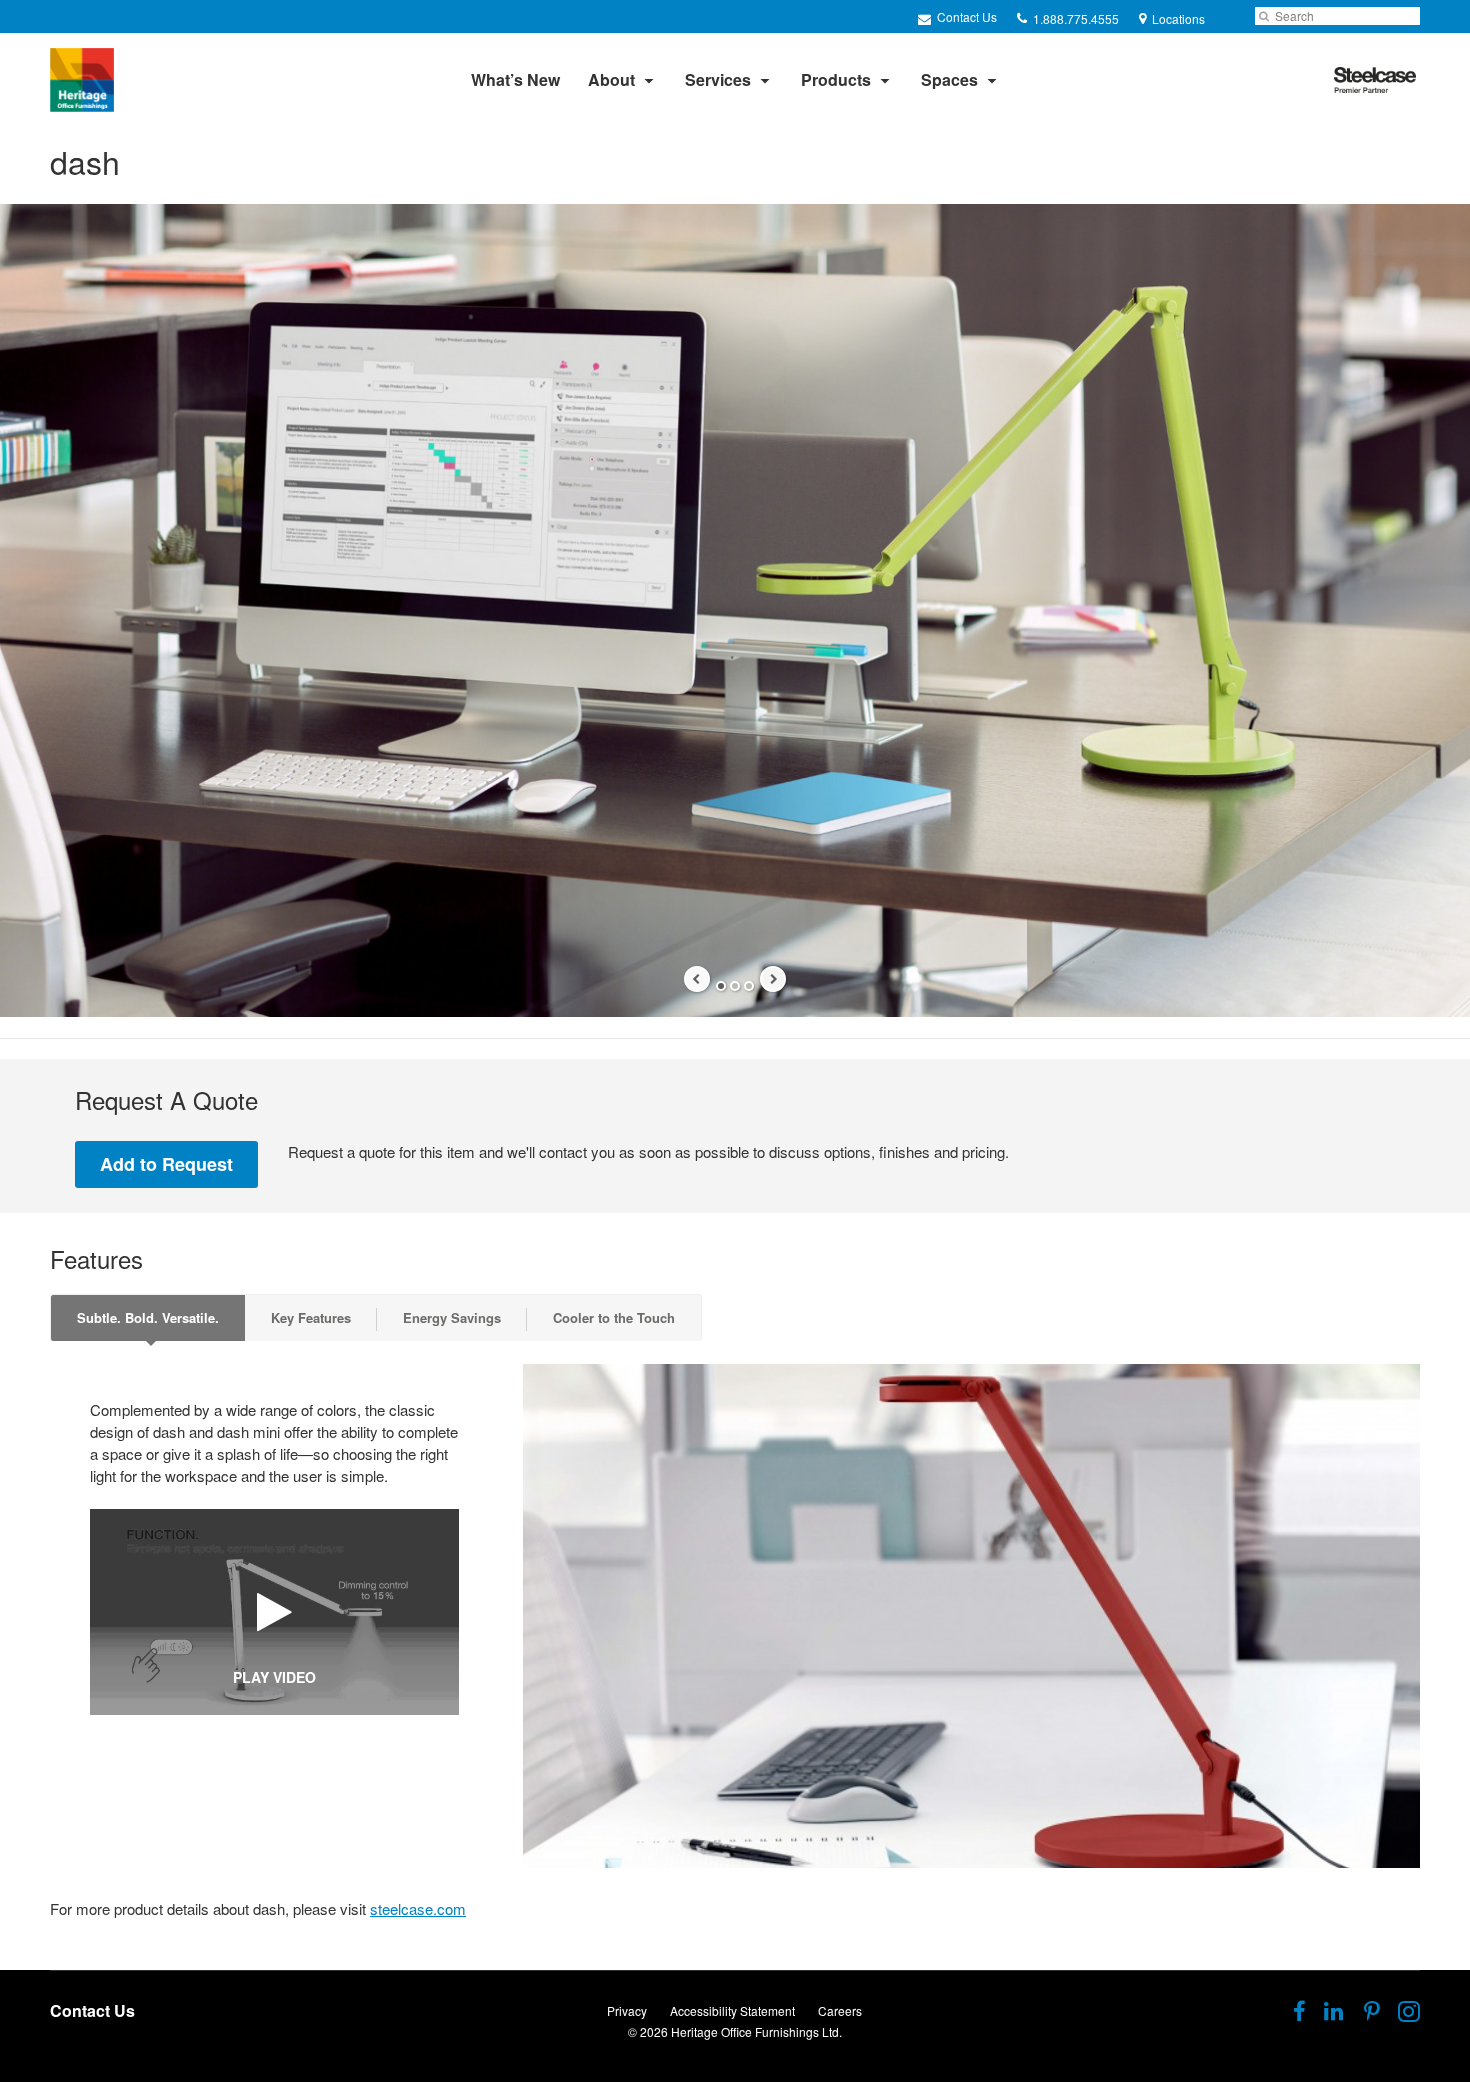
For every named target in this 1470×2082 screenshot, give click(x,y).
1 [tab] (721, 986)
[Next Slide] (773, 979)
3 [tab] (749, 986)
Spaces (949, 79)
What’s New (515, 79)
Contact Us (965, 16)
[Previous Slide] (697, 979)
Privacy (627, 2010)
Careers (840, 2010)
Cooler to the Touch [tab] (614, 1317)
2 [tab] (735, 986)
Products (836, 79)
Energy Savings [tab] (452, 1317)
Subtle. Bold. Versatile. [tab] (148, 1317)
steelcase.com (418, 1908)
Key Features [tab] (311, 1317)
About (611, 79)
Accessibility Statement (732, 2010)
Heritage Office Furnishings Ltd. (756, 2031)
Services (718, 79)
